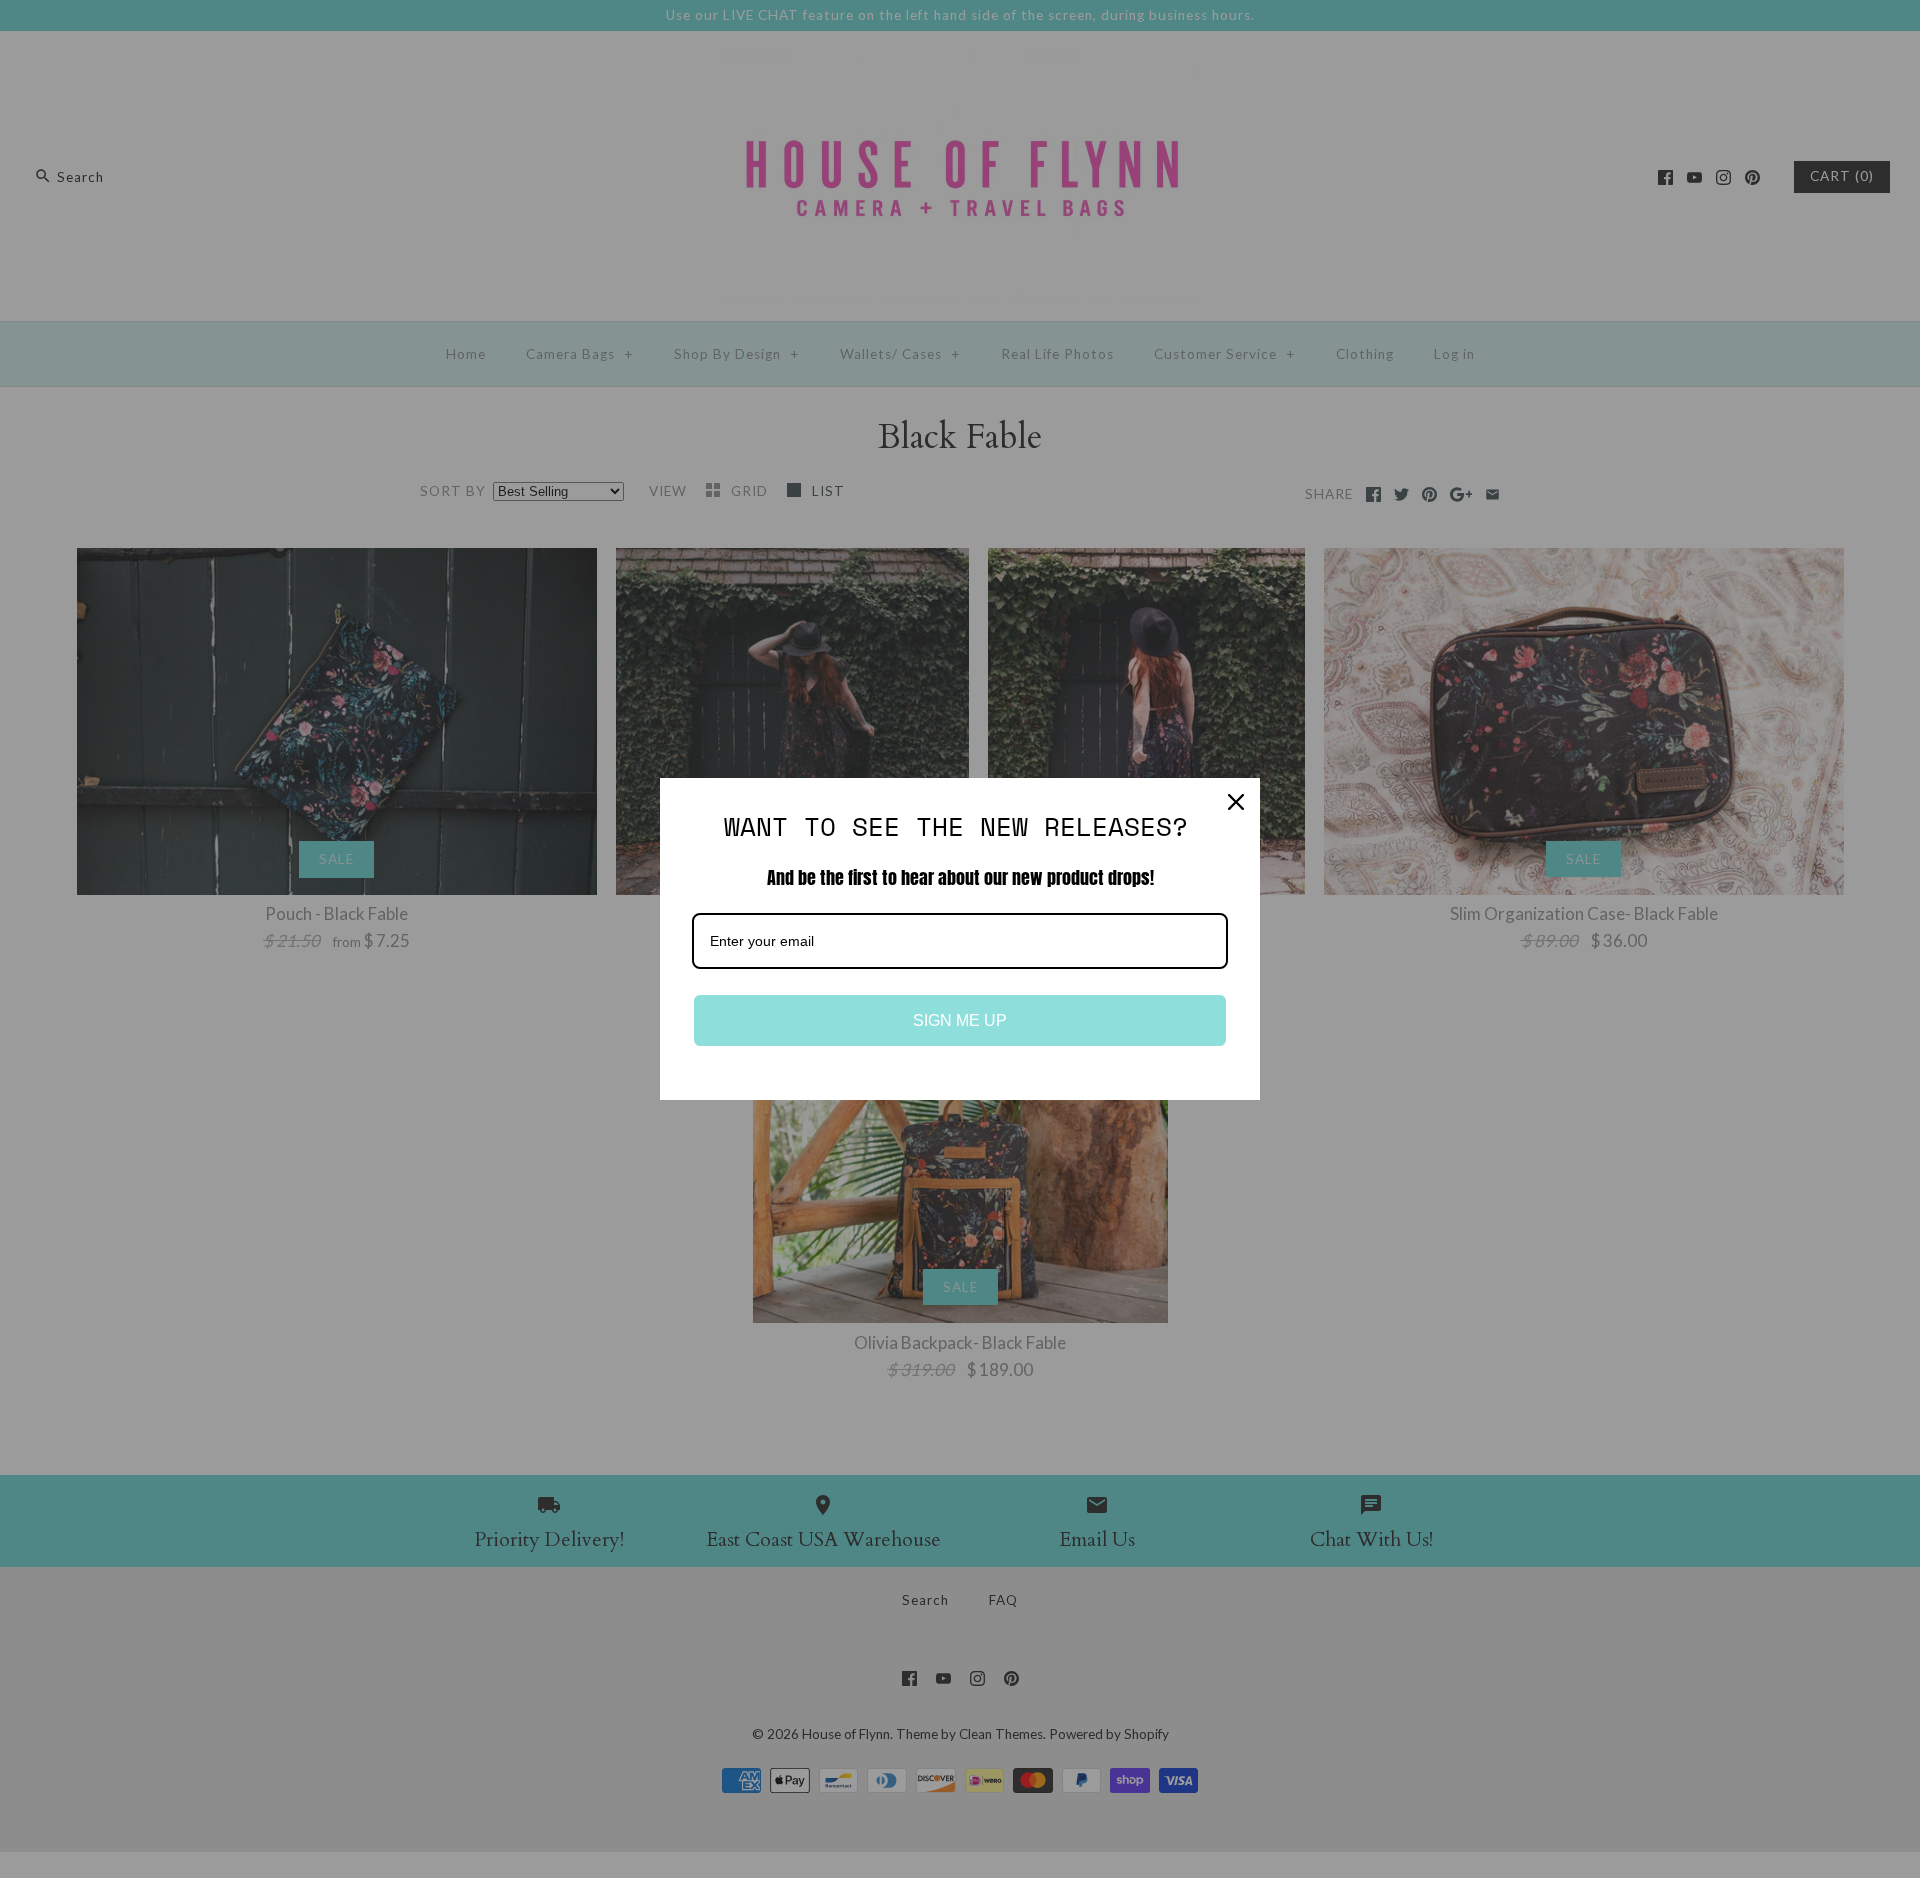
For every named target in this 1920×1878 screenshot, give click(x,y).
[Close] (1236, 802)
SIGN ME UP (960, 1020)
